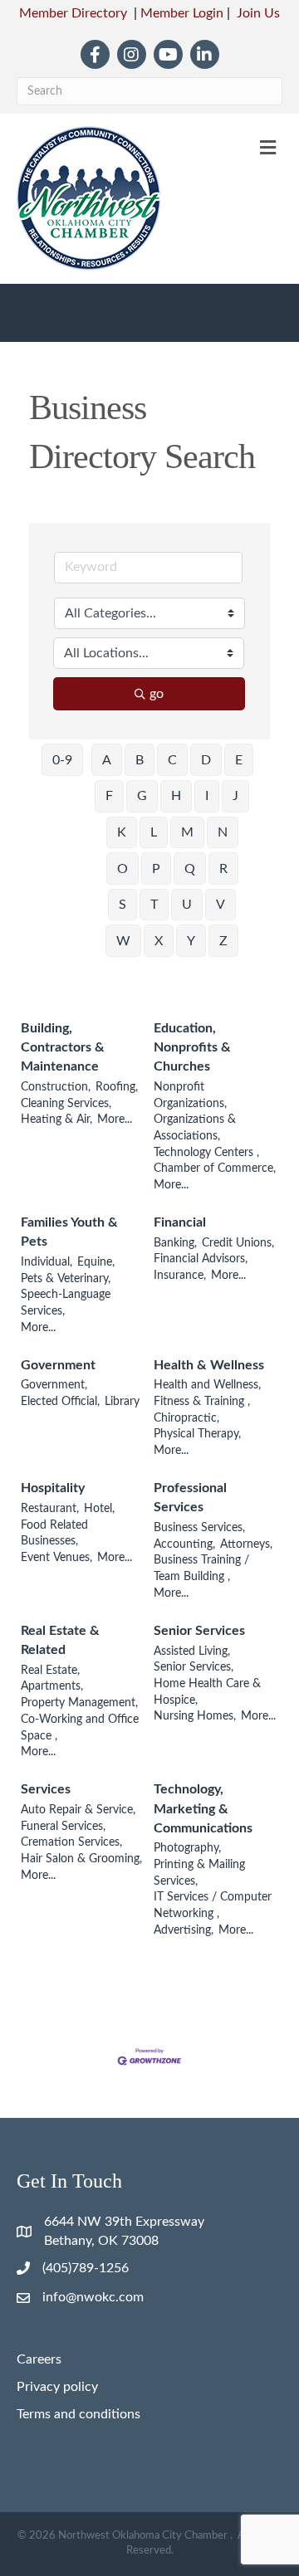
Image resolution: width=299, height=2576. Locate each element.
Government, (54, 1385)
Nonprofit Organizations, (190, 1095)
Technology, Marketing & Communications (203, 1808)
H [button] (176, 796)
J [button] (235, 796)
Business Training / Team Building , (201, 1569)
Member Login (182, 13)
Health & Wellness (209, 1365)
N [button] (223, 832)
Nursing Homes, (195, 1716)
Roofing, (117, 1087)
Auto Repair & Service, (78, 1810)
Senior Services (199, 1631)
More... (115, 1120)
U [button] (187, 905)
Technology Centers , (206, 1153)
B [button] (140, 760)
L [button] (154, 832)
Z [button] (223, 941)
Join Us (258, 13)
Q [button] (190, 869)
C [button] (172, 760)
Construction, (56, 1087)
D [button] (206, 760)
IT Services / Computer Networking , (213, 1905)
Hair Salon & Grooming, (81, 1859)
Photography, (187, 1848)
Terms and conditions (78, 2414)
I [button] (207, 796)
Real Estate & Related (60, 1640)
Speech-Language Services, (66, 1303)
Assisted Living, (192, 1651)
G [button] (142, 796)
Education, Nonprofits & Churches (192, 1047)
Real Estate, (50, 1671)
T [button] (154, 905)
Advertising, (184, 1930)
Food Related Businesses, (54, 1534)
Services (46, 1789)
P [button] (156, 869)
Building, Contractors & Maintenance (63, 1047)
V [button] (221, 905)
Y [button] (191, 941)
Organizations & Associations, (195, 1128)
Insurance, (180, 1276)
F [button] (109, 796)
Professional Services (190, 1498)
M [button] (187, 832)
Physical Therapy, (197, 1434)
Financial (180, 1222)
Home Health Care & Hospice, (207, 1692)
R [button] (223, 869)
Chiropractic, (186, 1418)
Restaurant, (50, 1509)
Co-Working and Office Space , (80, 1728)
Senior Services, (194, 1667)
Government (58, 1365)
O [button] (123, 869)
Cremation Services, (71, 1842)
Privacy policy (57, 2387)
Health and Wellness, (207, 1385)
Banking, (175, 1243)
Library (122, 1402)
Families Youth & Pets (69, 1232)
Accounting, (184, 1544)
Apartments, (52, 1686)
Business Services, (199, 1528)
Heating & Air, (56, 1120)
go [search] (157, 694)
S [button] (123, 905)
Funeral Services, (63, 1827)
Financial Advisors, (201, 1259)
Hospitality (53, 1488)
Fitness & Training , (202, 1402)
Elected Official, (60, 1402)
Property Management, (79, 1703)
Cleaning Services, (66, 1104)
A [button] (107, 760)
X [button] (159, 941)
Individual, (47, 1262)
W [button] (123, 941)
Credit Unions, (238, 1243)
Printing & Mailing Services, (199, 1873)
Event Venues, (56, 1558)
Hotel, (99, 1509)
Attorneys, (246, 1544)
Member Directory (73, 13)
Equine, (96, 1262)
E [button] (239, 760)
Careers (39, 2359)
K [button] (122, 832)
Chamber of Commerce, (215, 1168)
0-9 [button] (62, 760)
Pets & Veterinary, (66, 1279)
